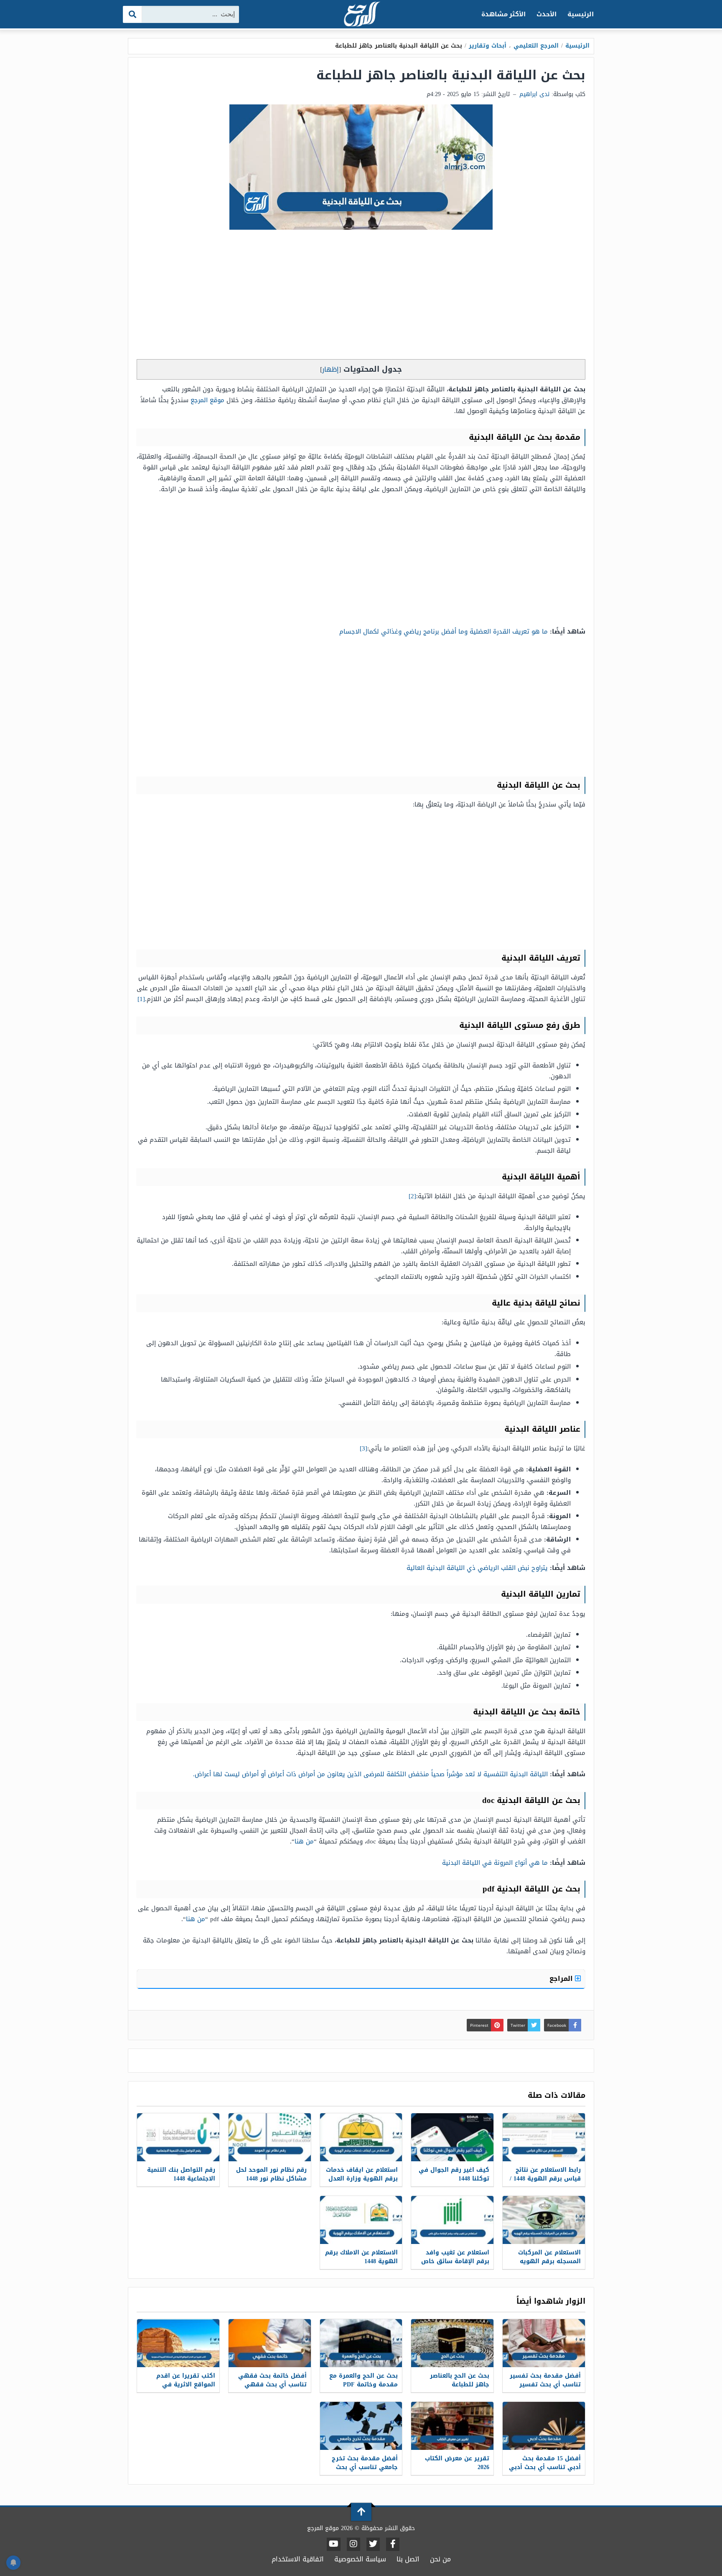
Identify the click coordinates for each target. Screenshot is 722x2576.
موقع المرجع (207, 400)
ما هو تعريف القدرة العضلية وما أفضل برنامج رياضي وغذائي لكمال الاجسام (444, 631)
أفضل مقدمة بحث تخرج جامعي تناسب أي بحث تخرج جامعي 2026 (365, 2467)
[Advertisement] (361, 297)
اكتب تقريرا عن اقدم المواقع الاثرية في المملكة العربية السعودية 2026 (179, 2389)
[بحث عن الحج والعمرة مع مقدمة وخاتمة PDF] (361, 2343)
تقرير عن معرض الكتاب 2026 (457, 2463)
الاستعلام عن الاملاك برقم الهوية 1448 (361, 2257)
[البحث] (133, 14)
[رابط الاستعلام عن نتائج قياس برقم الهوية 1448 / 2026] (544, 2137)
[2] (412, 1196)
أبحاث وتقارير (488, 46)
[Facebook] (393, 2544)
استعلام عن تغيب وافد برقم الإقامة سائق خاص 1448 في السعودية (455, 2261)
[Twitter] (373, 2544)
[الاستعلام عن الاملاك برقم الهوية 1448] (361, 2220)
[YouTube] (334, 2544)
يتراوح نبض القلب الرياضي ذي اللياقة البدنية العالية (477, 1568)
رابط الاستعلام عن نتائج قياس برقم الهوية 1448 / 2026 (545, 2179)
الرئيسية (581, 14)
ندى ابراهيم (534, 94)
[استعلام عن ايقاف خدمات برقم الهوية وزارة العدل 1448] (361, 2137)
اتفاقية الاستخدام (298, 2559)
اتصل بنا (408, 2559)
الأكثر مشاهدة (504, 14)
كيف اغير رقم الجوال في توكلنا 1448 (454, 2174)
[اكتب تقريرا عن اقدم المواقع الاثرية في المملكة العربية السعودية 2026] (178, 2343)
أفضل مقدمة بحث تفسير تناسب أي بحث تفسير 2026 (545, 2385)
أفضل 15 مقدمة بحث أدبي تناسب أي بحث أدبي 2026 (545, 2467)
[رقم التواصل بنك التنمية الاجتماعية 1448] (178, 2137)
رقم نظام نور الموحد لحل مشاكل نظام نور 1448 (271, 2174)
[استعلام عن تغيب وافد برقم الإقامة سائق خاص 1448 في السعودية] (452, 2220)
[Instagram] (353, 2544)
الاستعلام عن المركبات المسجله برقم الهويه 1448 (549, 2261)
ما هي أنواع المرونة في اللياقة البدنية (495, 1863)
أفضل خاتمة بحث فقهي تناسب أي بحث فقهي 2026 (272, 2385)
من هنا (304, 1841)
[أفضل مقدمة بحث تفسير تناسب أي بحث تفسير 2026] (544, 2343)
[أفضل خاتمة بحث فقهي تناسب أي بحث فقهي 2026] (270, 2343)
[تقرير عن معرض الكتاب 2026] (452, 2426)
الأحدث (547, 14)
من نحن (440, 2559)
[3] (364, 1448)
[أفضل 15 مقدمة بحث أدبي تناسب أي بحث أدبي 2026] (544, 2426)
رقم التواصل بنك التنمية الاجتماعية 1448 (181, 2174)
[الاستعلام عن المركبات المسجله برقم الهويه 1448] (544, 2220)
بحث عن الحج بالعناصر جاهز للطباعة (460, 2380)
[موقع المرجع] (361, 15)
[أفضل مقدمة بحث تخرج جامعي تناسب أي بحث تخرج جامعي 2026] (361, 2426)
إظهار (330, 369)
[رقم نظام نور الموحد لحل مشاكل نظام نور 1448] (270, 2137)
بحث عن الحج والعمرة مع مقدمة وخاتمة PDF (364, 2380)
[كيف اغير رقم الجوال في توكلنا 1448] (452, 2137)
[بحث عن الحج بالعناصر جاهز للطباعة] (452, 2343)
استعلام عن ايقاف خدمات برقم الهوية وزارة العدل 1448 (362, 2179)
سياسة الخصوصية (360, 2559)
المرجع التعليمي (536, 46)
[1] (141, 999)
